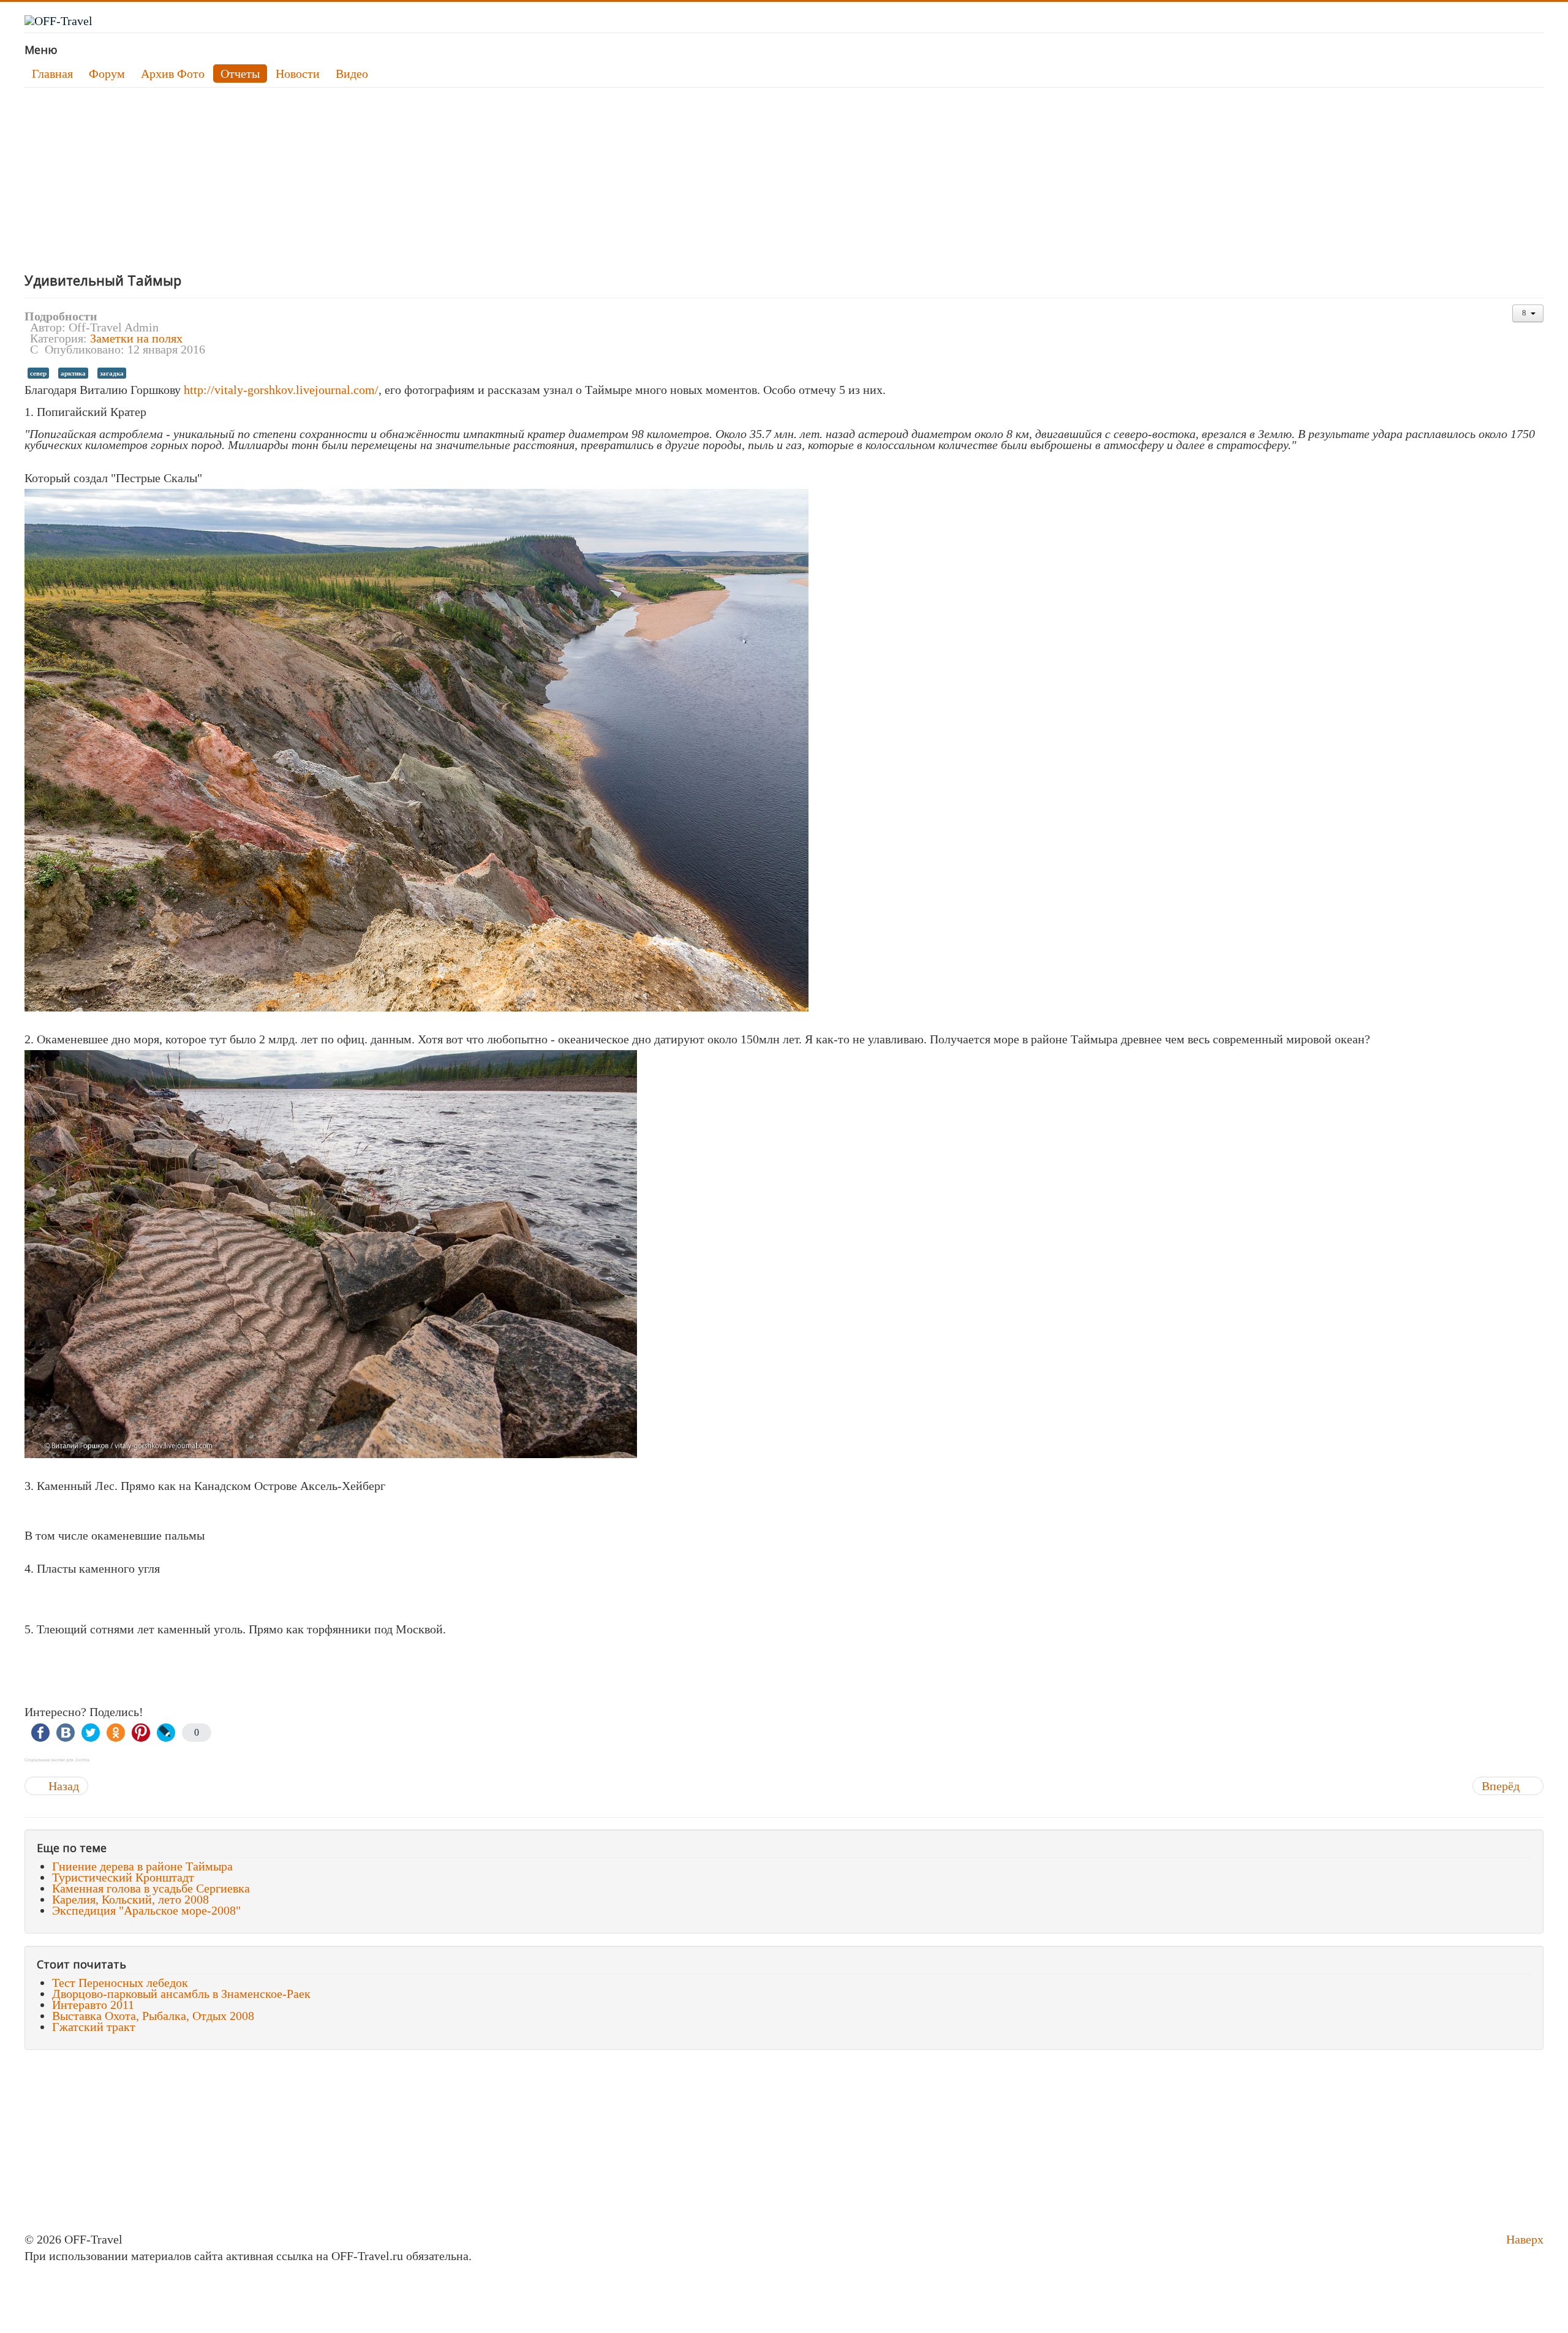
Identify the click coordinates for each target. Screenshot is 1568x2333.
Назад (62, 1786)
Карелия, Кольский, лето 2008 (130, 1899)
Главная (52, 74)
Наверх (1525, 2239)
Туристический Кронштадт (123, 1877)
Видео (352, 74)
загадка (112, 373)
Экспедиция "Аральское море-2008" (146, 1910)
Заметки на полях (136, 338)
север (38, 373)
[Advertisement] (392, 180)
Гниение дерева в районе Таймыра (142, 1866)
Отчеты (240, 74)
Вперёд (1502, 1786)
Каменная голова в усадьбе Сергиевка (151, 1888)
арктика (73, 373)
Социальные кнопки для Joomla (57, 1760)
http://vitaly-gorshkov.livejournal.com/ (281, 390)
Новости (298, 74)
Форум (107, 74)
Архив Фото (173, 74)
